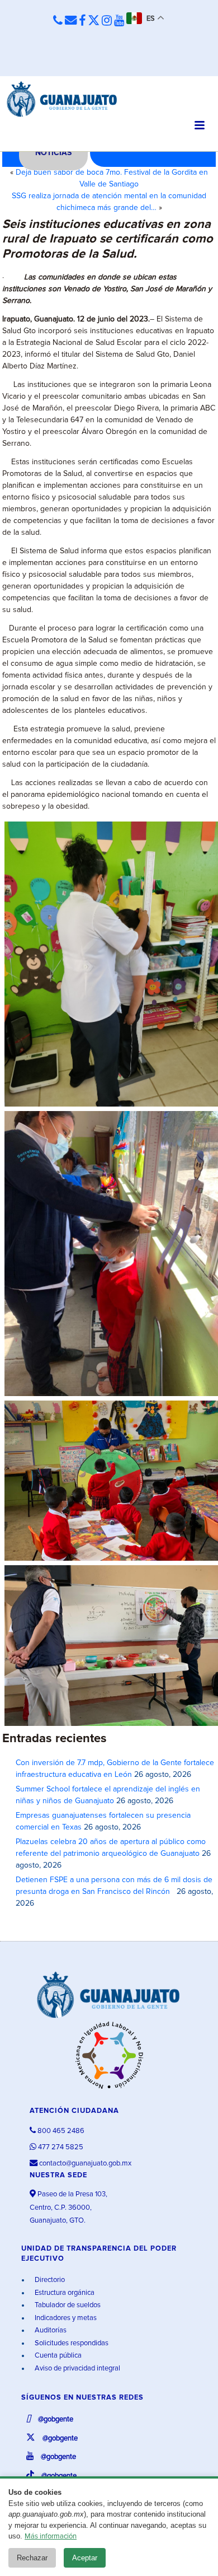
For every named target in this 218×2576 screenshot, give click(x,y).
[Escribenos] (71, 21)
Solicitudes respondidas (71, 2343)
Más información (51, 2537)
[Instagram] (107, 21)
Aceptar (85, 2558)
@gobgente (55, 2419)
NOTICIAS (53, 153)
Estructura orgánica (64, 2293)
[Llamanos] (58, 21)
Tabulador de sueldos (67, 2305)
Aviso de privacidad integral (77, 2369)
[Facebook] (82, 21)
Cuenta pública (57, 2356)
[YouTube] (119, 21)
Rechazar (32, 2558)
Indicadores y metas (65, 2318)
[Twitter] (94, 21)
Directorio (49, 2280)
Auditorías (50, 2330)
